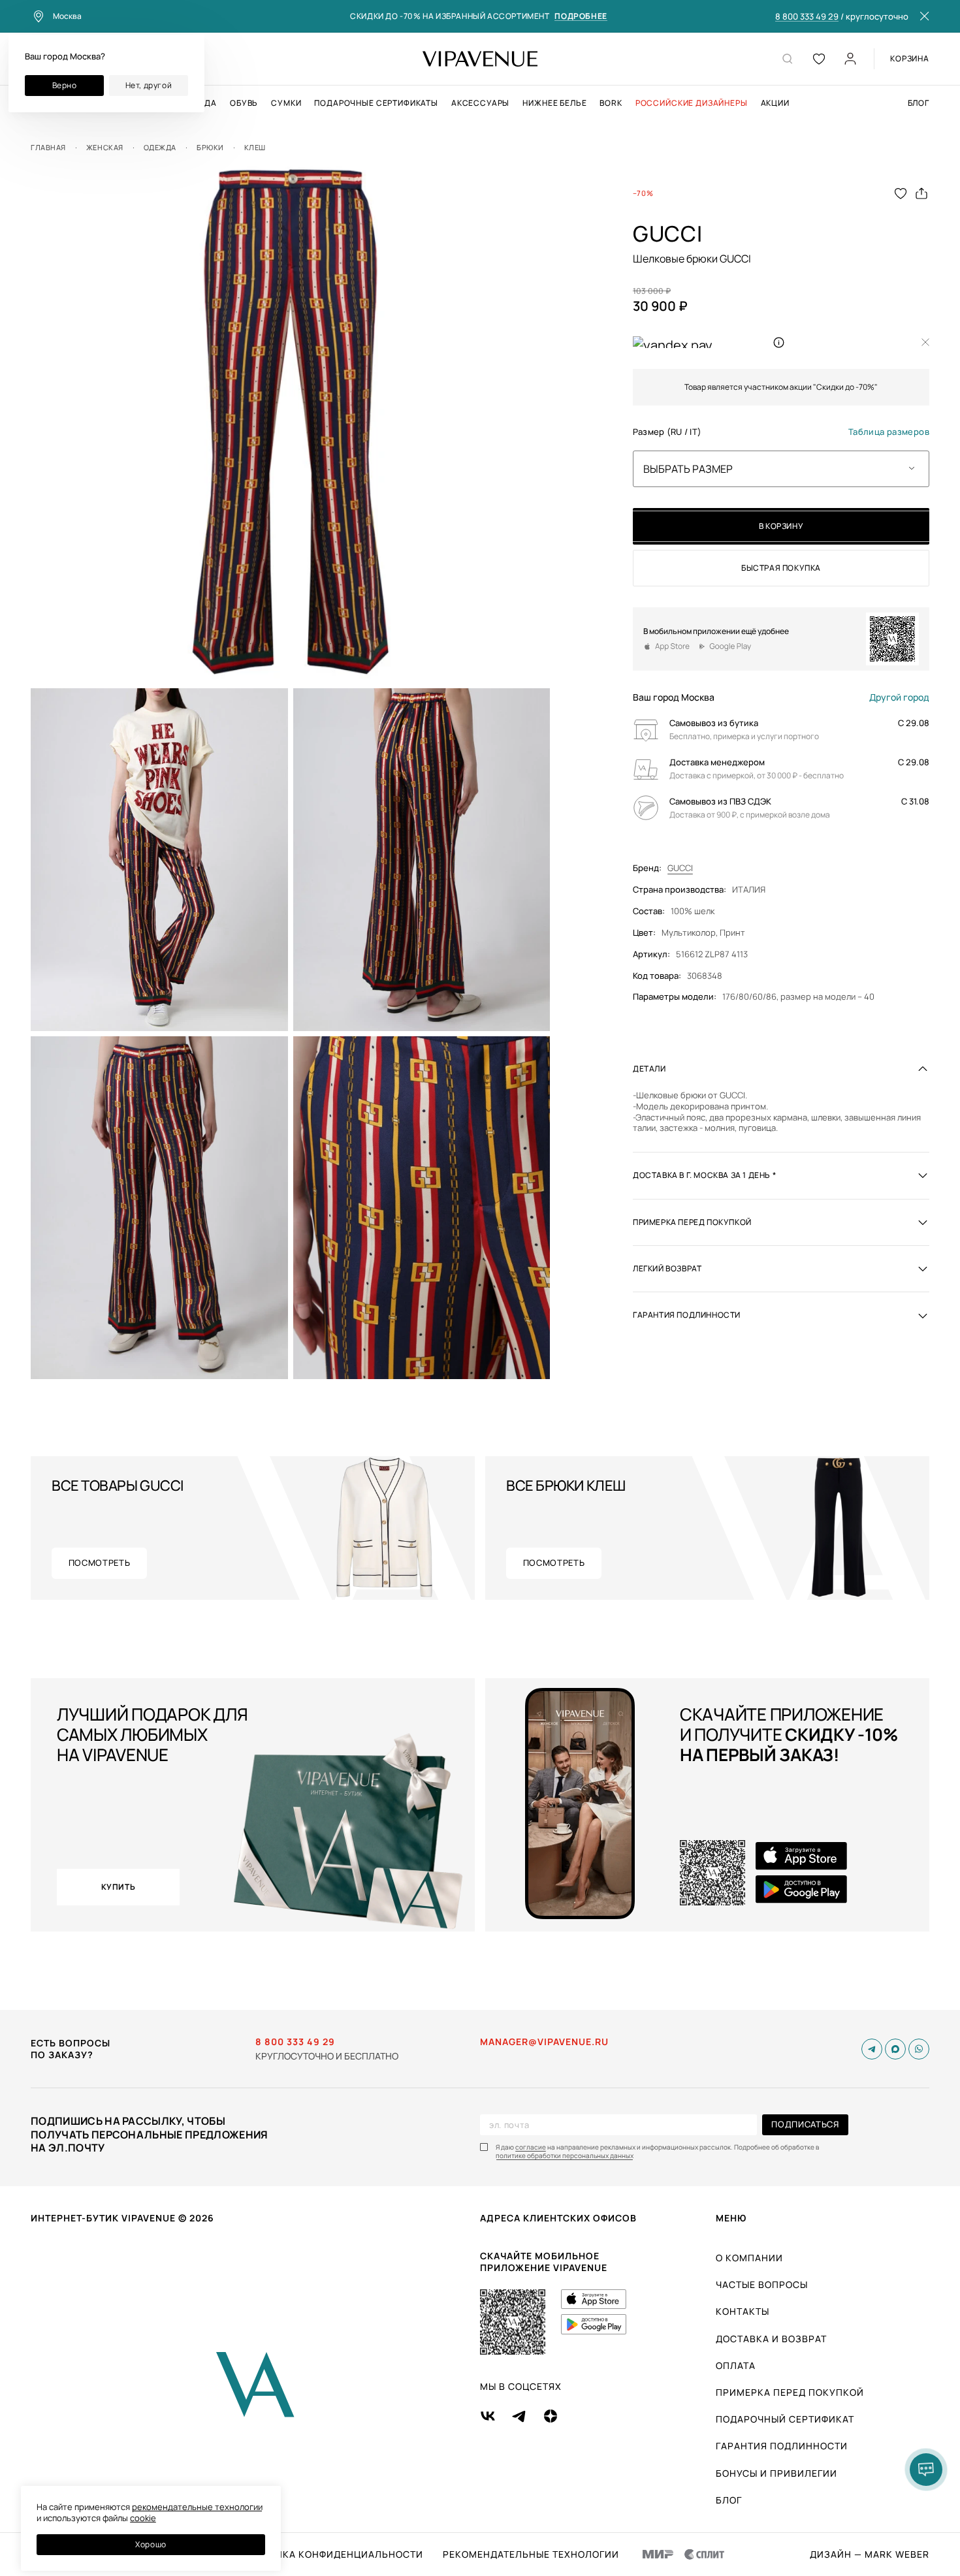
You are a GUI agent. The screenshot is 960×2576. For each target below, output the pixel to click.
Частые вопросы (762, 2284)
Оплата (736, 2365)
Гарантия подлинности (782, 2446)
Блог (919, 103)
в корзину (781, 526)
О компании (749, 2258)
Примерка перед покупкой (790, 2392)
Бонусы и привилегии (776, 2473)
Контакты (743, 2311)
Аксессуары (480, 103)
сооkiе (143, 2518)
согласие (531, 2147)
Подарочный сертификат (785, 2419)
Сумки (286, 103)
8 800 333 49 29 (807, 17)
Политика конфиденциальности (332, 2554)
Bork (611, 103)
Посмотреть (100, 1563)
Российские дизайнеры (692, 103)
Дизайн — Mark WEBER (870, 2554)
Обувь (244, 103)
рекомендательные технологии (197, 2507)
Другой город (899, 697)
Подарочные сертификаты (376, 103)
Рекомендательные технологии (531, 2554)
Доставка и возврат (771, 2339)
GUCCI (680, 868)
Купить (119, 1887)
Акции (775, 103)
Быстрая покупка (781, 568)
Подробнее (581, 17)
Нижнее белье (554, 103)
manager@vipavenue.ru (544, 2042)
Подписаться (805, 2124)
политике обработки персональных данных (565, 2156)
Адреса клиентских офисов (558, 2218)
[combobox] (781, 468)
